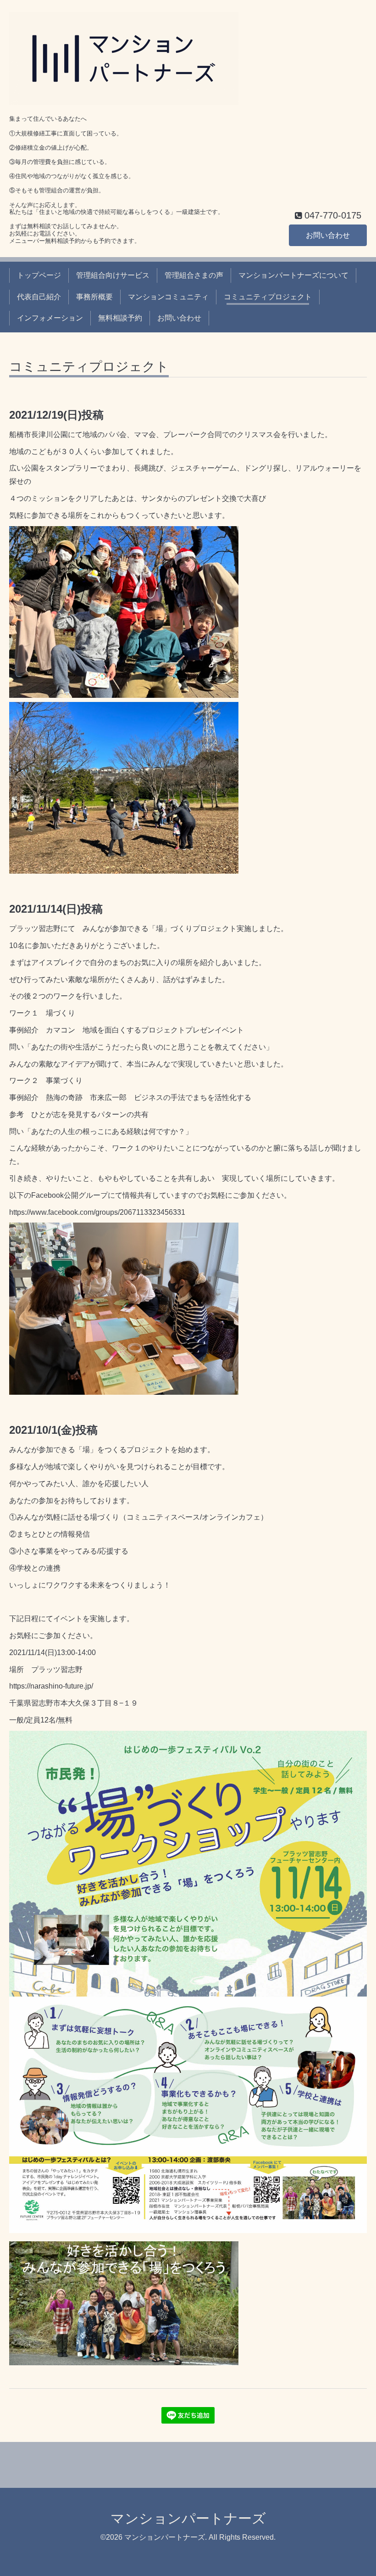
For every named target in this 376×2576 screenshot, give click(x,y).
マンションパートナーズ (188, 2518)
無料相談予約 (120, 318)
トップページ (39, 275)
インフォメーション (50, 318)
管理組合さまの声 (194, 275)
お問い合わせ (328, 235)
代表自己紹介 (39, 297)
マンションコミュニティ (168, 297)
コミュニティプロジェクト (268, 297)
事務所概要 (94, 297)
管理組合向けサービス (113, 275)
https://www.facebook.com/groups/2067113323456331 (97, 1212)
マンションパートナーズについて (293, 275)
